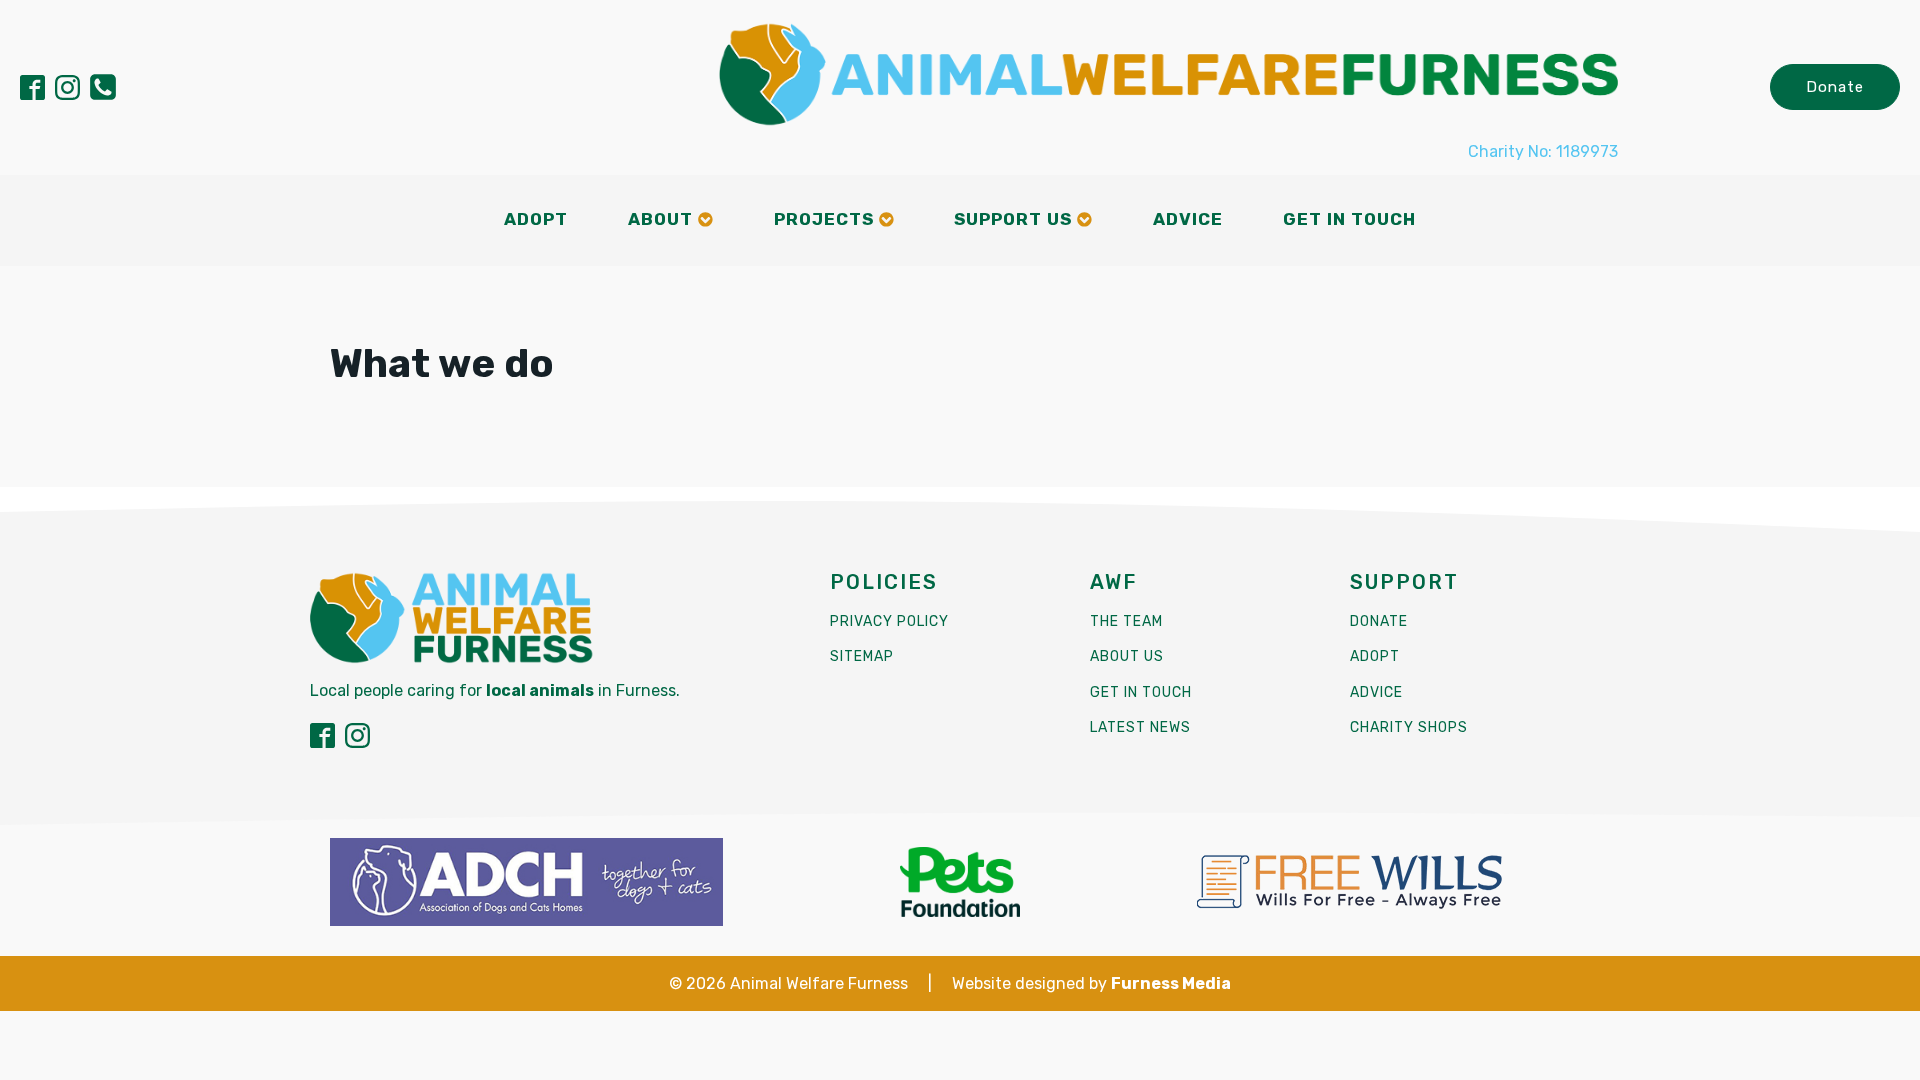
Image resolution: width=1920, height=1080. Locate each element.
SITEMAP (862, 656)
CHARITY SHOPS (1409, 727)
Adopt (536, 219)
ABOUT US (1127, 656)
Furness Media (1171, 983)
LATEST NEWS (1140, 727)
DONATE (1379, 621)
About (660, 219)
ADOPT (1375, 656)
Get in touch (1349, 219)
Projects (824, 219)
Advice (1188, 219)
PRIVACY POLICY (889, 621)
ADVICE (1376, 692)
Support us (1013, 219)
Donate (1835, 87)
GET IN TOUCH (1141, 692)
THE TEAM (1126, 621)
